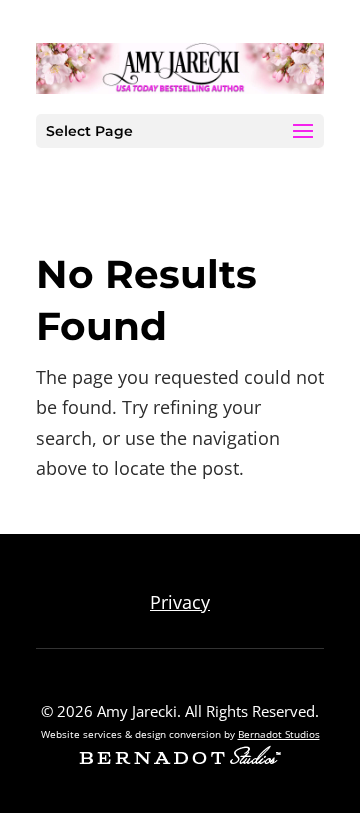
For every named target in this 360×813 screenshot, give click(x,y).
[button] (303, 132)
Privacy (180, 602)
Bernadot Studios (279, 734)
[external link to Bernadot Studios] (180, 758)
